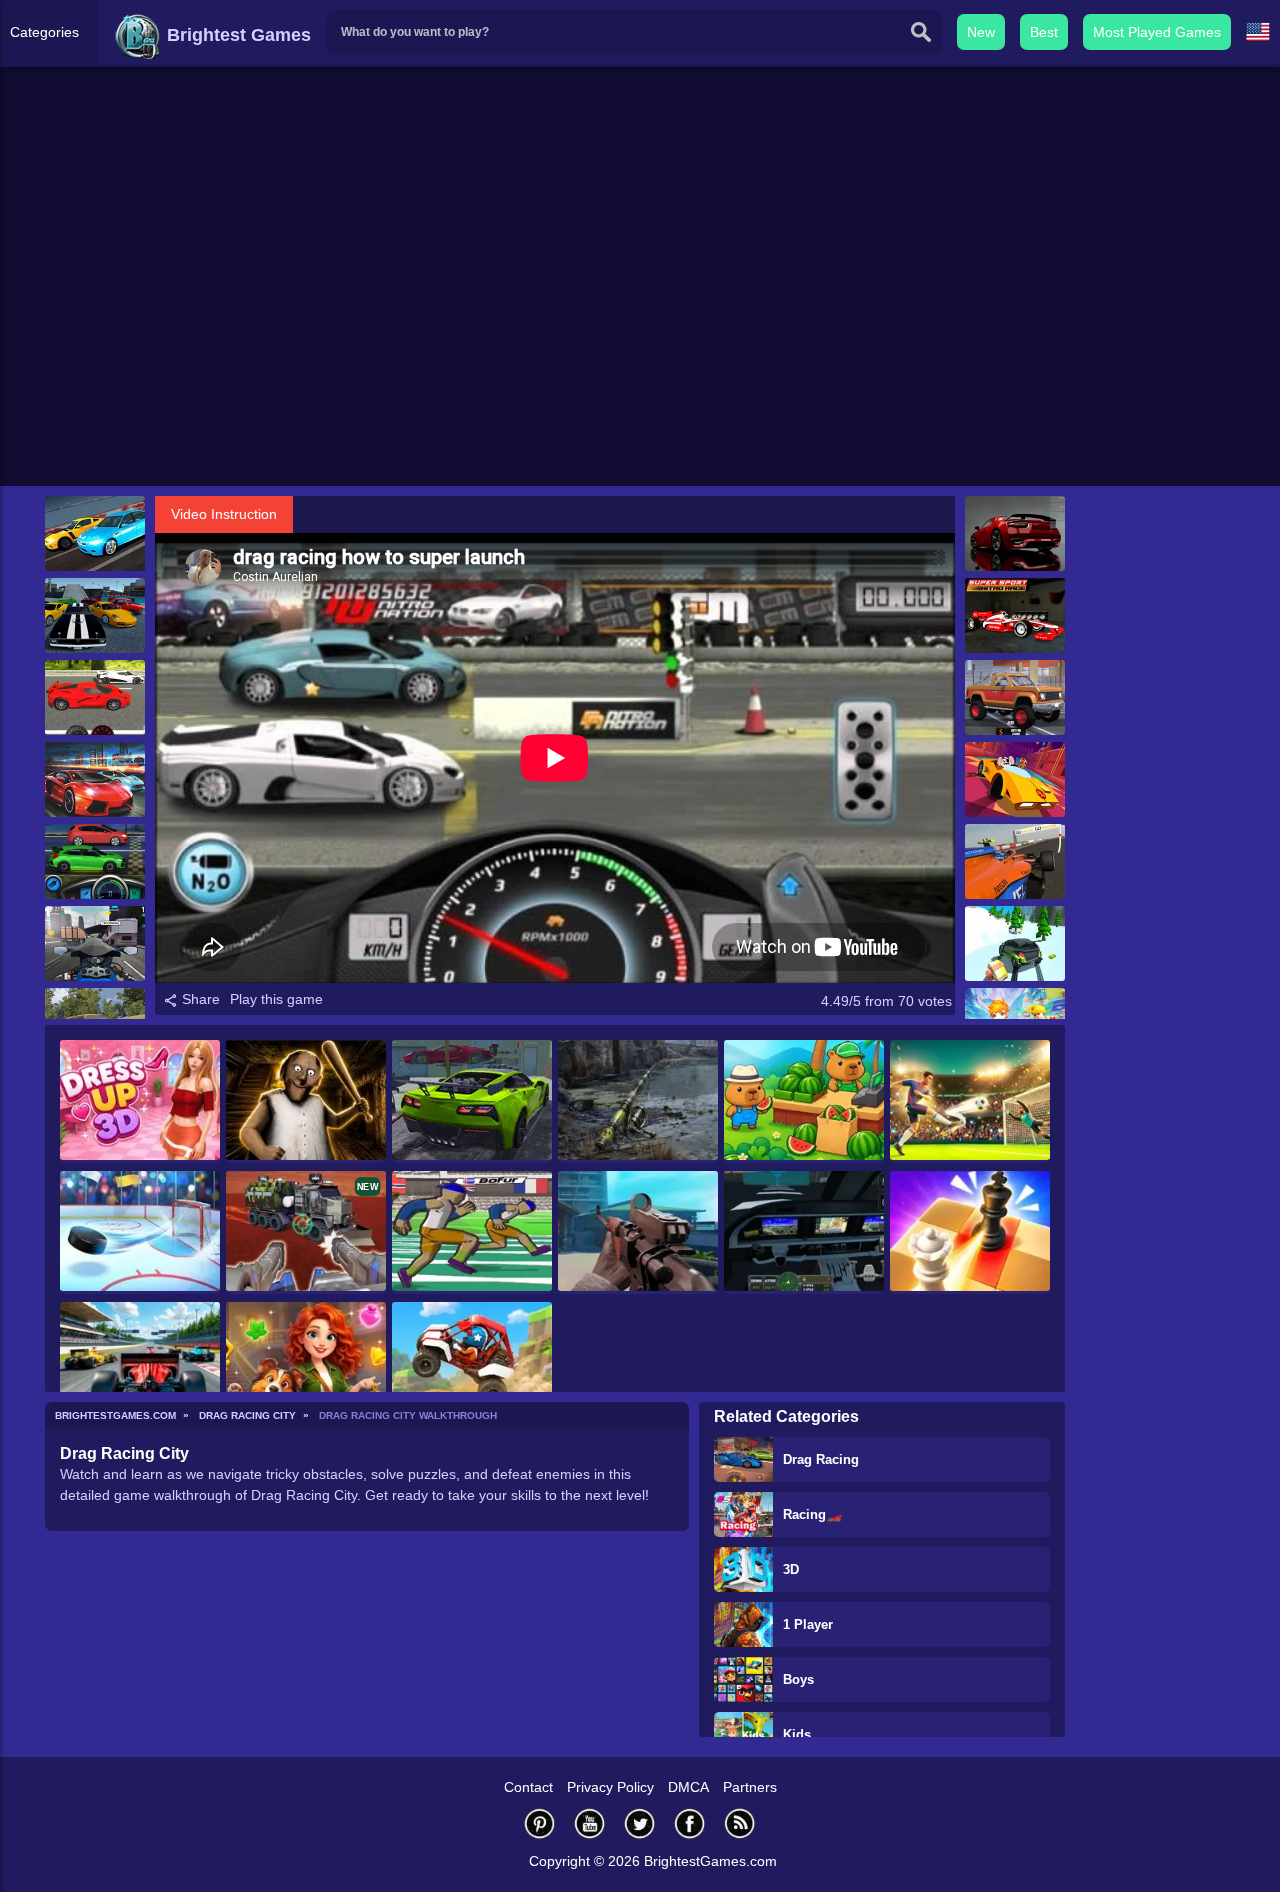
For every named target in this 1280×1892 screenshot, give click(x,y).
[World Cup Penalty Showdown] (970, 1101)
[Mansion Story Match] (306, 1363)
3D (791, 1569)
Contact (528, 1787)
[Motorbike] (95, 943)
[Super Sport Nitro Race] (1015, 615)
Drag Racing (821, 1459)
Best (1044, 32)
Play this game (276, 999)
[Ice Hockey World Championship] (140, 1232)
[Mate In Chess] (970, 1232)
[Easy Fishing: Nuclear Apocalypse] (638, 1101)
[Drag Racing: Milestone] (95, 533)
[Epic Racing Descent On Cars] (1015, 943)
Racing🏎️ (812, 1514)
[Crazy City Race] (1015, 697)
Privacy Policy (610, 1787)
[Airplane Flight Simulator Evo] (804, 1232)
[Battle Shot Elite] (638, 1232)
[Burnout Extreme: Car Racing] (472, 1101)
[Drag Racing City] (95, 861)
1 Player (808, 1624)
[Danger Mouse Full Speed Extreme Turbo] (1015, 779)
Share (199, 999)
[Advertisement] (640, 331)
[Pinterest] (540, 1823)
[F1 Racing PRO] (1015, 861)
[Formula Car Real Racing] (140, 1363)
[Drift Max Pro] (95, 779)
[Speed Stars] (472, 1232)
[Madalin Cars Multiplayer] (1015, 533)
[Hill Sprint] (472, 1363)
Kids (797, 1734)
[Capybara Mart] (804, 1101)
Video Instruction (224, 514)
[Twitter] (640, 1823)
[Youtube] (590, 1823)
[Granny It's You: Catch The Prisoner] (306, 1101)
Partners (750, 1787)
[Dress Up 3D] (140, 1101)
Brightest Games (236, 35)
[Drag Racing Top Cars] (95, 697)
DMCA (688, 1787)
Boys (798, 1679)
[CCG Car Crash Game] (95, 615)
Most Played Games (1157, 32)
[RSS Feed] (740, 1823)
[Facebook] (690, 1823)
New (981, 32)
